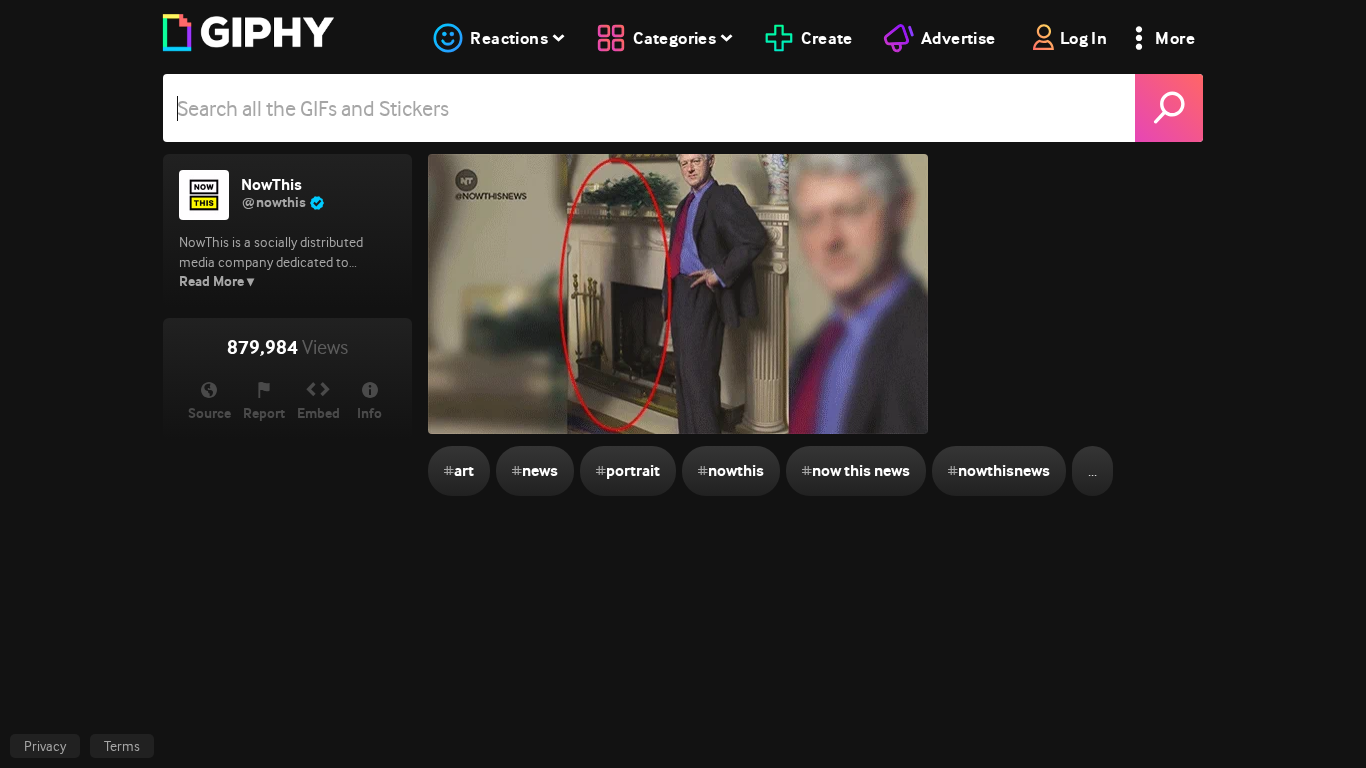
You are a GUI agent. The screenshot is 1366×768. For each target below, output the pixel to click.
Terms (122, 746)
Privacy (45, 746)
